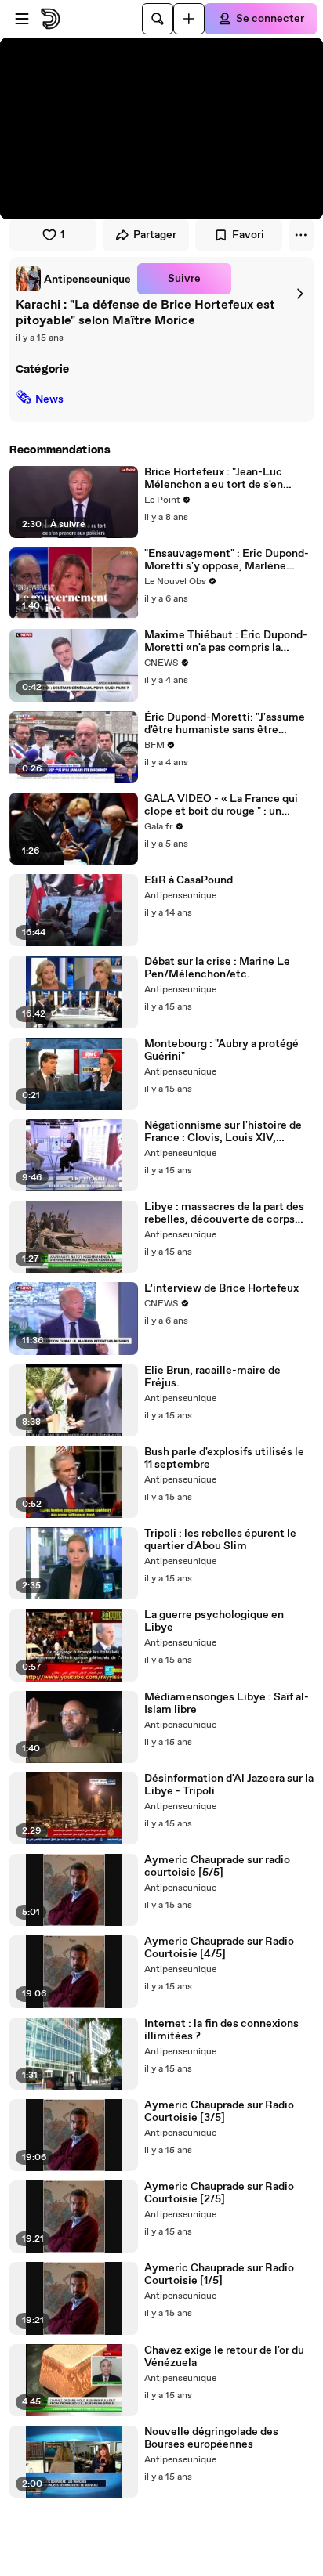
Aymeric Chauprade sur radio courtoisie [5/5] (217, 1866)
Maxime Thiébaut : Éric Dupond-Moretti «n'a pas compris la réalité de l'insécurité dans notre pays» (226, 641)
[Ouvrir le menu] (22, 19)
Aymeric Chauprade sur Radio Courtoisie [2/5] (219, 2193)
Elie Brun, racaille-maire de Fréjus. (212, 1377)
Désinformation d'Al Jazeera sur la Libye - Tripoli (229, 1785)
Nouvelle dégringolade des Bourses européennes (211, 2438)
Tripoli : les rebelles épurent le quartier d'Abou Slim (220, 1540)
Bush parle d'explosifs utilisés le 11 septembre (224, 1458)
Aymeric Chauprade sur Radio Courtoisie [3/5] (219, 2112)
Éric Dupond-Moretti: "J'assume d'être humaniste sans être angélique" (225, 724)
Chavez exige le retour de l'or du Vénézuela (224, 2357)
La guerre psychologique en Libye (214, 1621)
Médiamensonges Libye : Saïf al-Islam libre (227, 1703)
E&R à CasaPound (189, 880)
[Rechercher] (158, 19)
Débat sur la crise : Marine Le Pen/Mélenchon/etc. (217, 968)
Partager (155, 235)
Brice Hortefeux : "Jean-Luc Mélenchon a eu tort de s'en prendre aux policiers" (214, 479)
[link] (73, 279)
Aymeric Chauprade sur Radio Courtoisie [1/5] (219, 2274)
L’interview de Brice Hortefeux (221, 1288)
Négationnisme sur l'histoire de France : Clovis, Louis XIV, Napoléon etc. (223, 1132)
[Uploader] (189, 19)
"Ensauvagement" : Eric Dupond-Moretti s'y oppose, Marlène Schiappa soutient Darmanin (227, 560)
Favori (248, 235)
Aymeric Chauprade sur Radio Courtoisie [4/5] (219, 1948)
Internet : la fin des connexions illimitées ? (221, 2030)
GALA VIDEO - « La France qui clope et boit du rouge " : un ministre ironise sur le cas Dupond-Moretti (221, 805)
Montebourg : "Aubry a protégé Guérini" (221, 1050)
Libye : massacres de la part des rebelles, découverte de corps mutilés (224, 1213)
